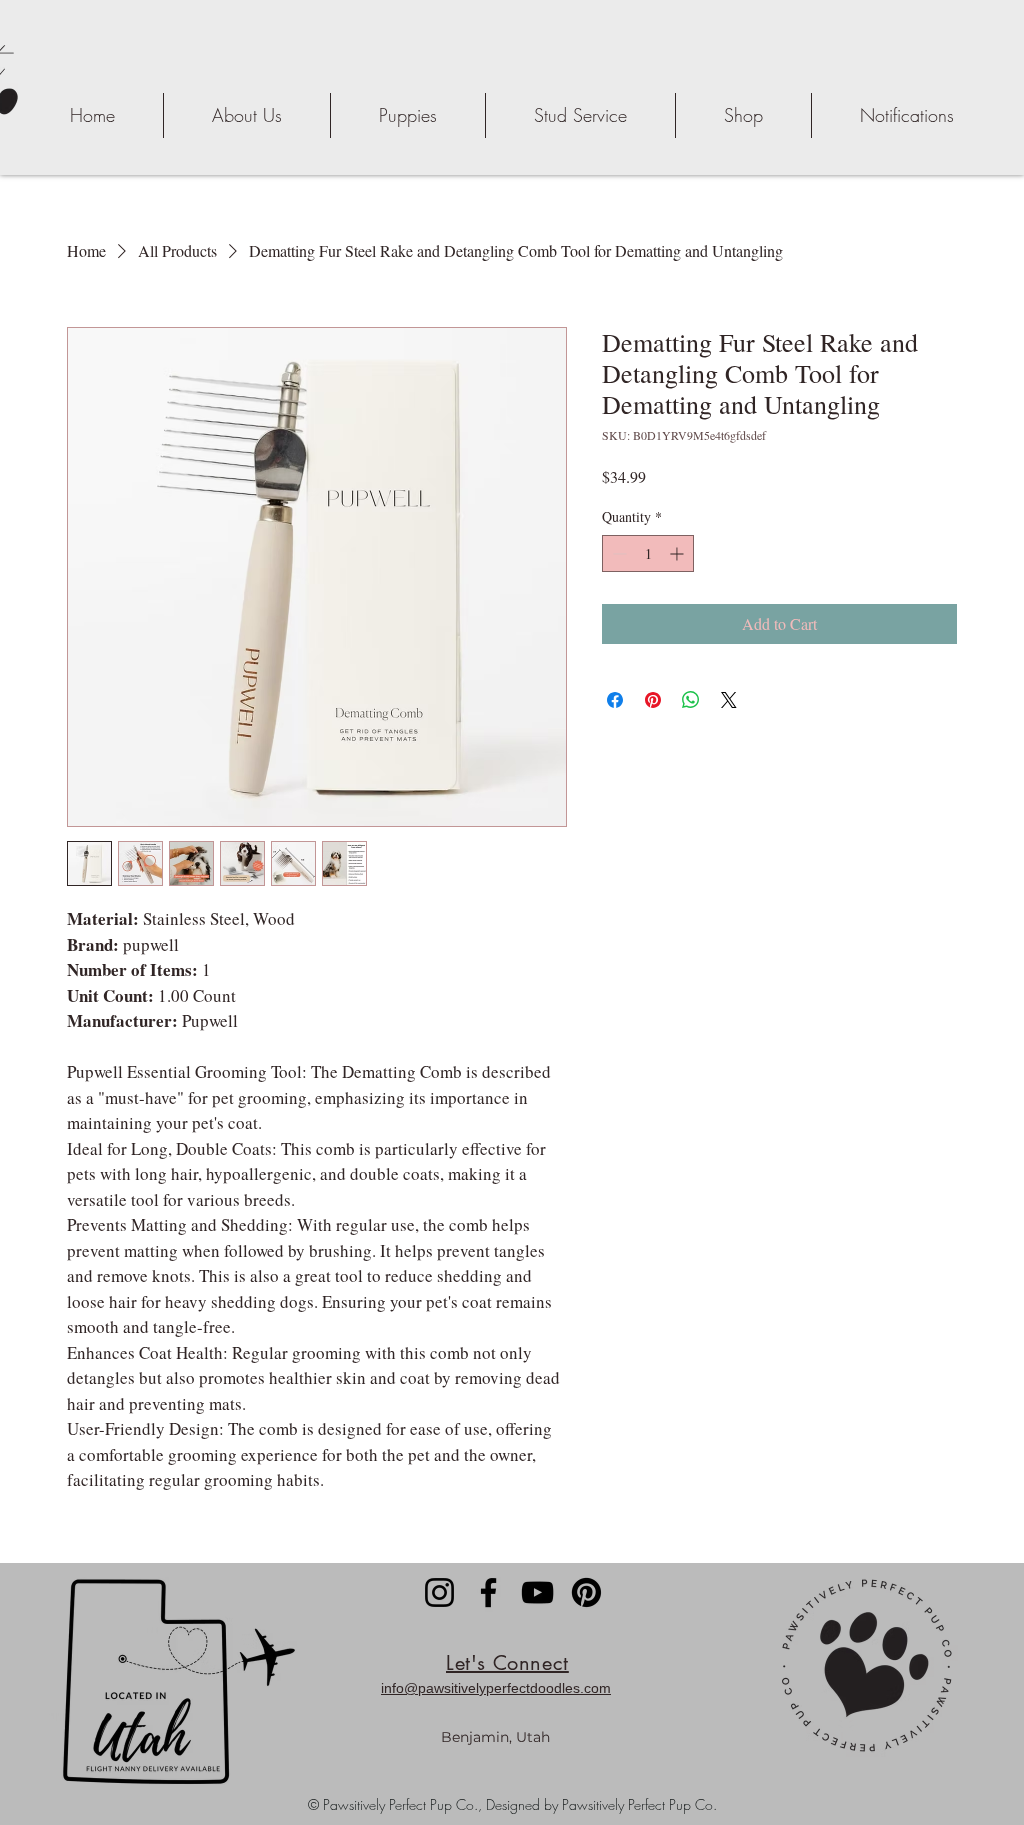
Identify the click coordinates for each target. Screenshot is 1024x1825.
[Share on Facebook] (615, 700)
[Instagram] (439, 1592)
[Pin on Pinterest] (653, 700)
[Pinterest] (586, 1592)
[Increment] (678, 553)
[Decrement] (617, 553)
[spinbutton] (648, 553)
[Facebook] (488, 1592)
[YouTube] (537, 1592)
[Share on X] (729, 700)
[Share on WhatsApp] (691, 700)
